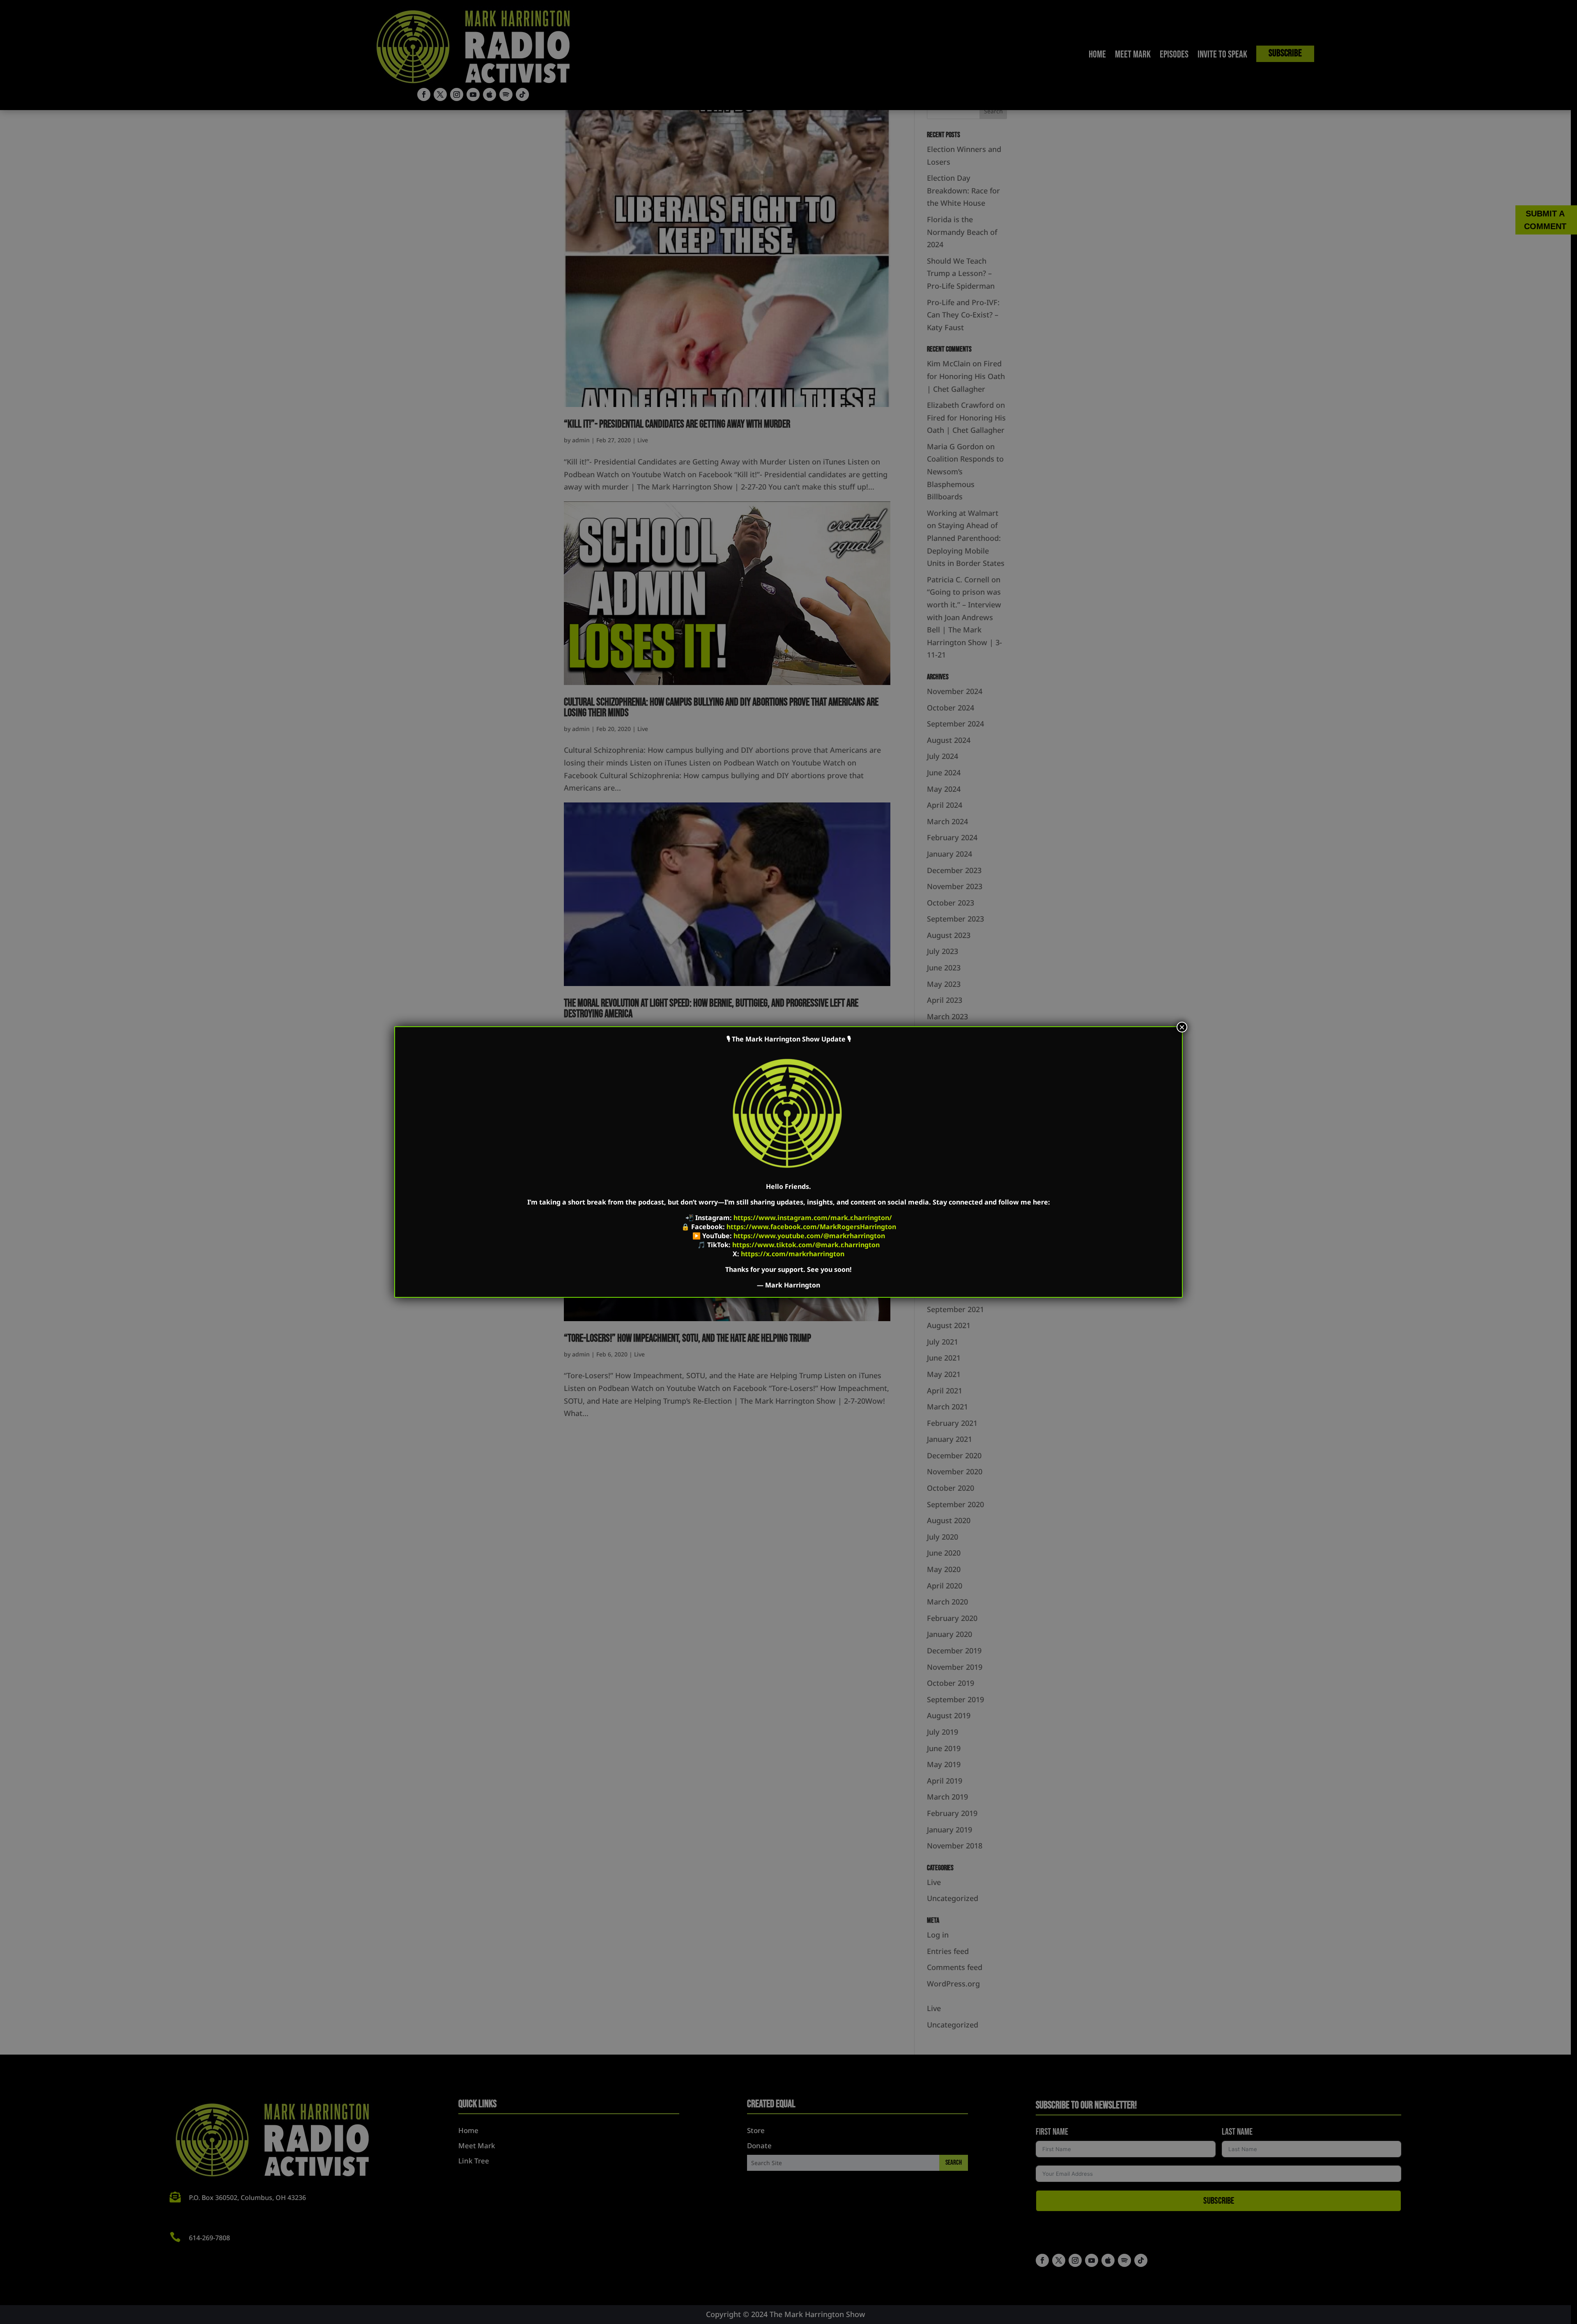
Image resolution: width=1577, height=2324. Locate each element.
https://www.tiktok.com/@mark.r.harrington (806, 1245)
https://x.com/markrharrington (793, 1254)
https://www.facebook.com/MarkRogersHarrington (811, 1227)
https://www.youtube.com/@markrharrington (809, 1236)
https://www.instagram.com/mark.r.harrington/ (813, 1218)
